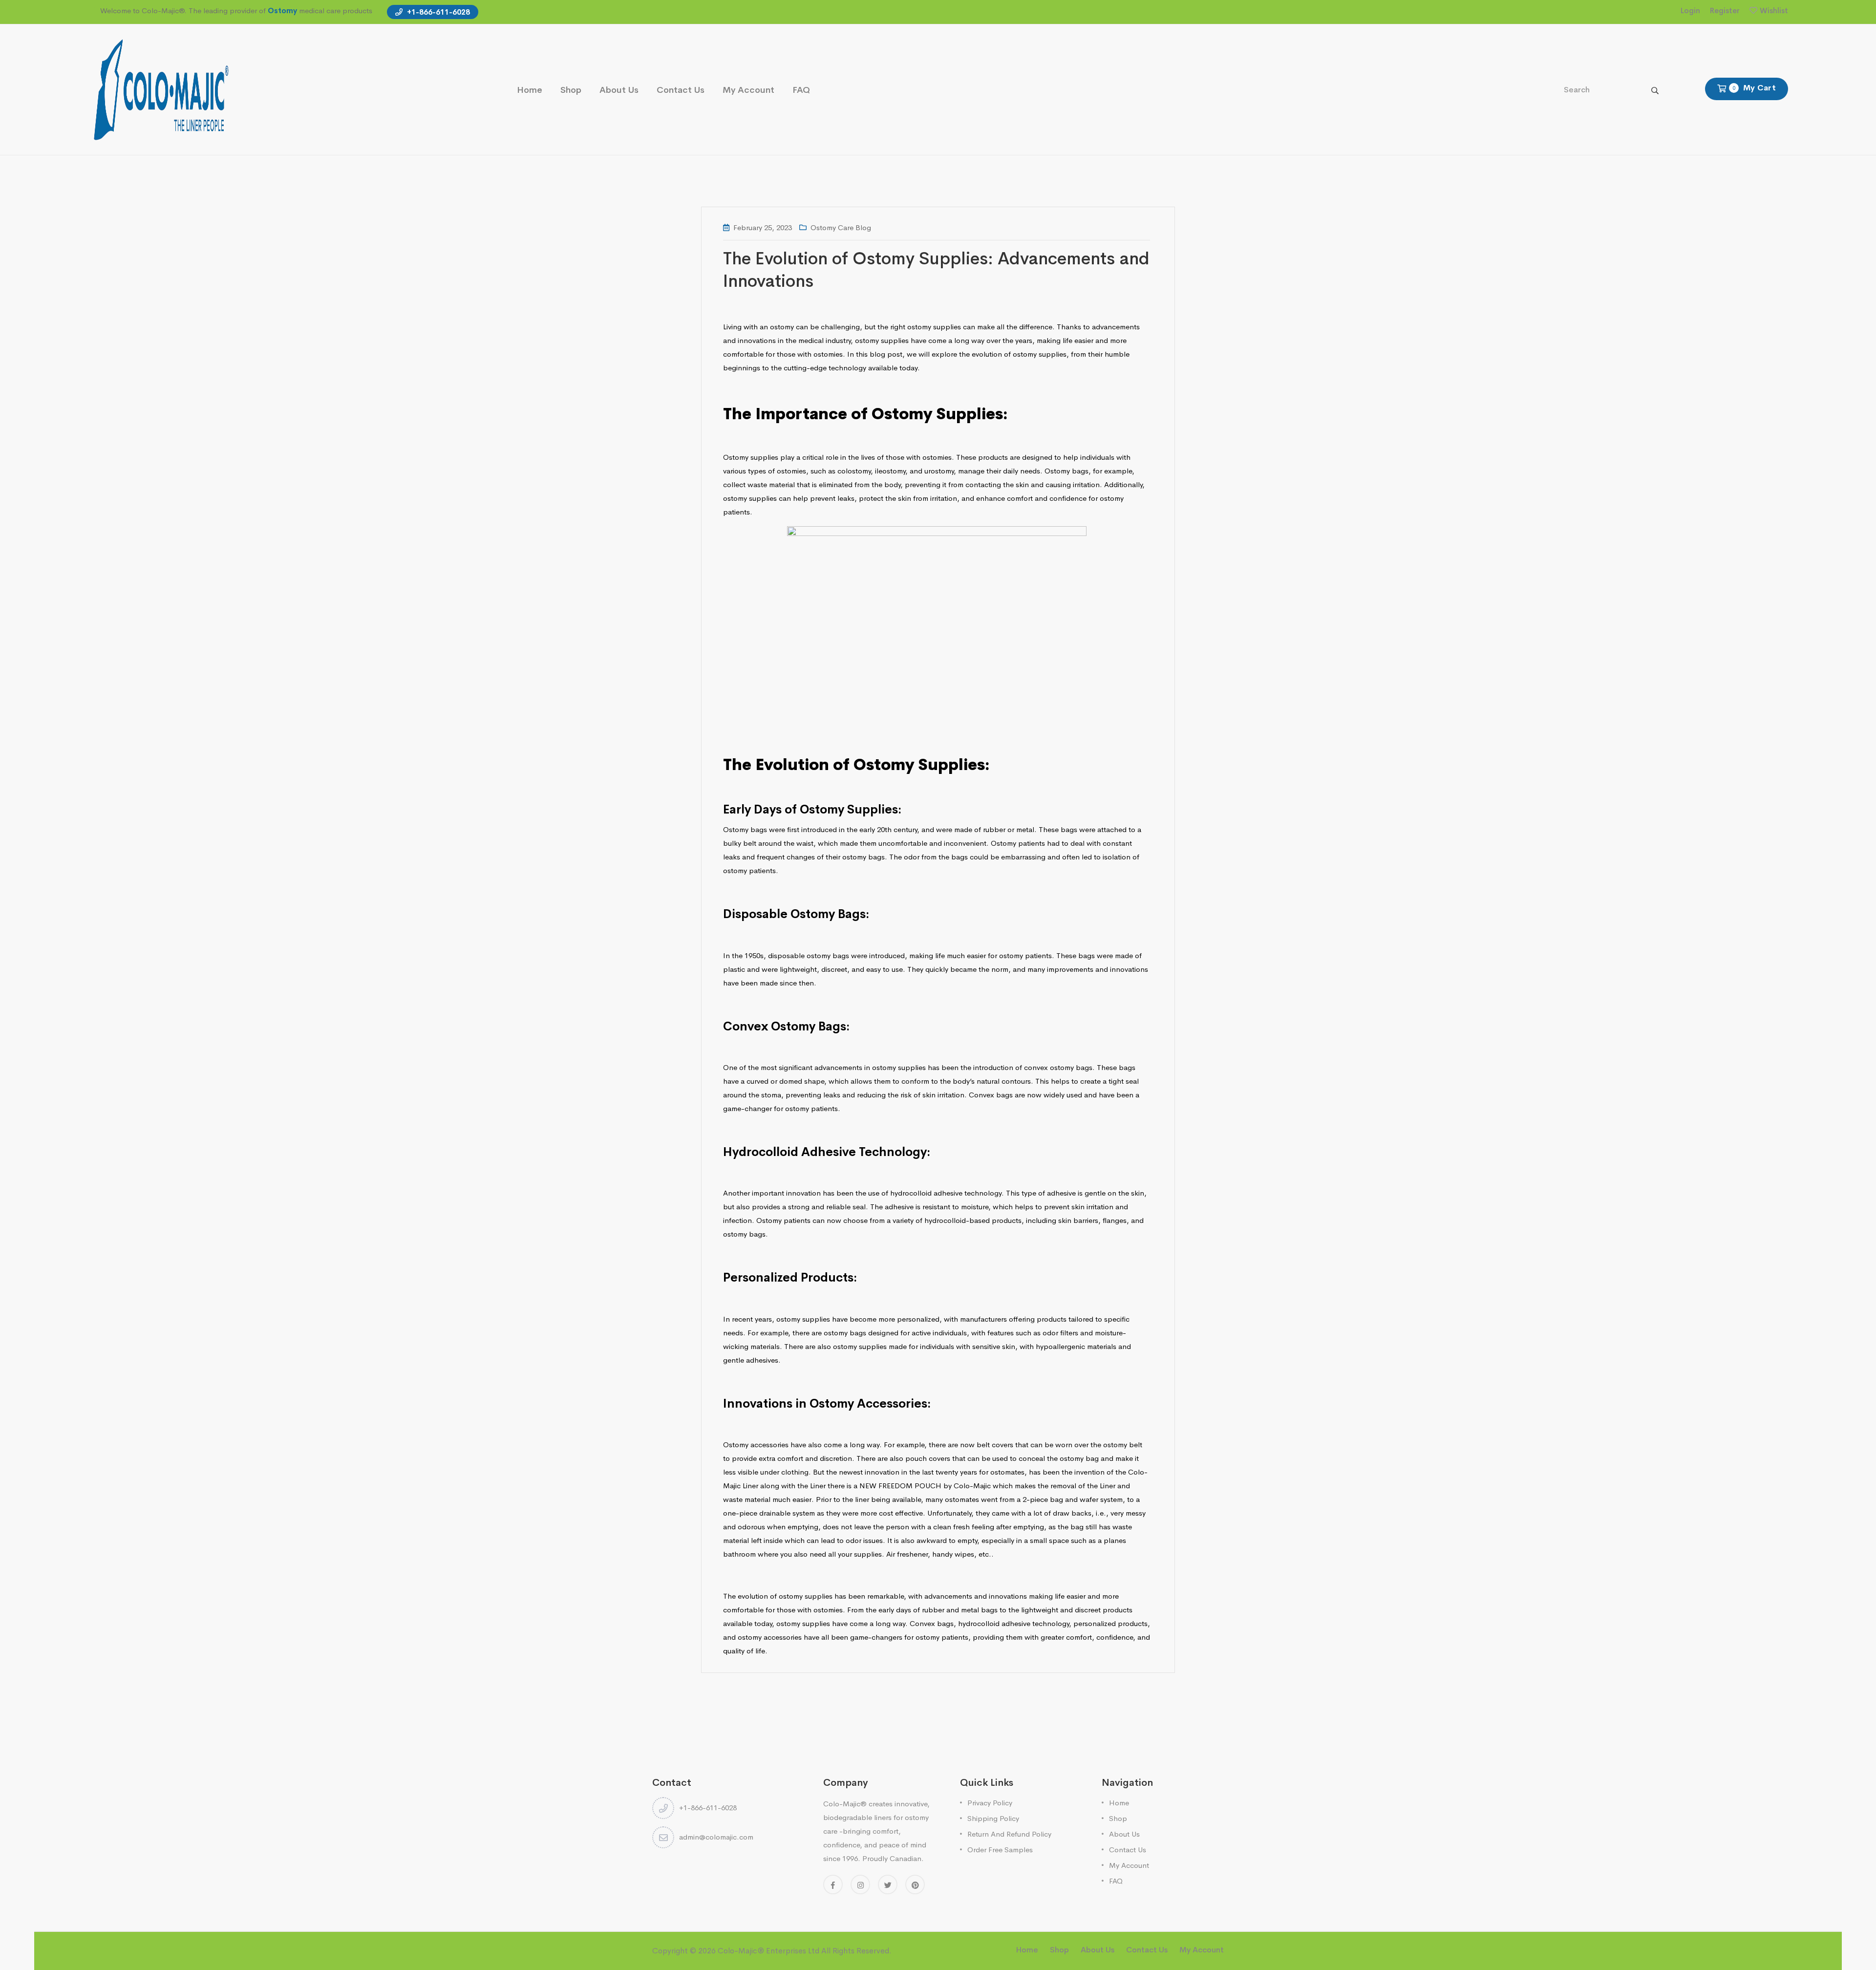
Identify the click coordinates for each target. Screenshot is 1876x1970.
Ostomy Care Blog (841, 227)
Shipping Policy (993, 1818)
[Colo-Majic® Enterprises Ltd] (161, 89)
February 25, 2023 (763, 227)
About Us (619, 90)
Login (1690, 11)
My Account (748, 90)
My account (1202, 1950)
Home (530, 90)
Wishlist (1774, 11)
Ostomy (282, 11)
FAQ (801, 90)
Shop (571, 90)
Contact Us (681, 90)
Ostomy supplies (751, 457)
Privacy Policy (990, 1803)
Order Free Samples (1000, 1850)
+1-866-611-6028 (437, 12)
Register (1725, 11)
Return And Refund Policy (1009, 1834)
